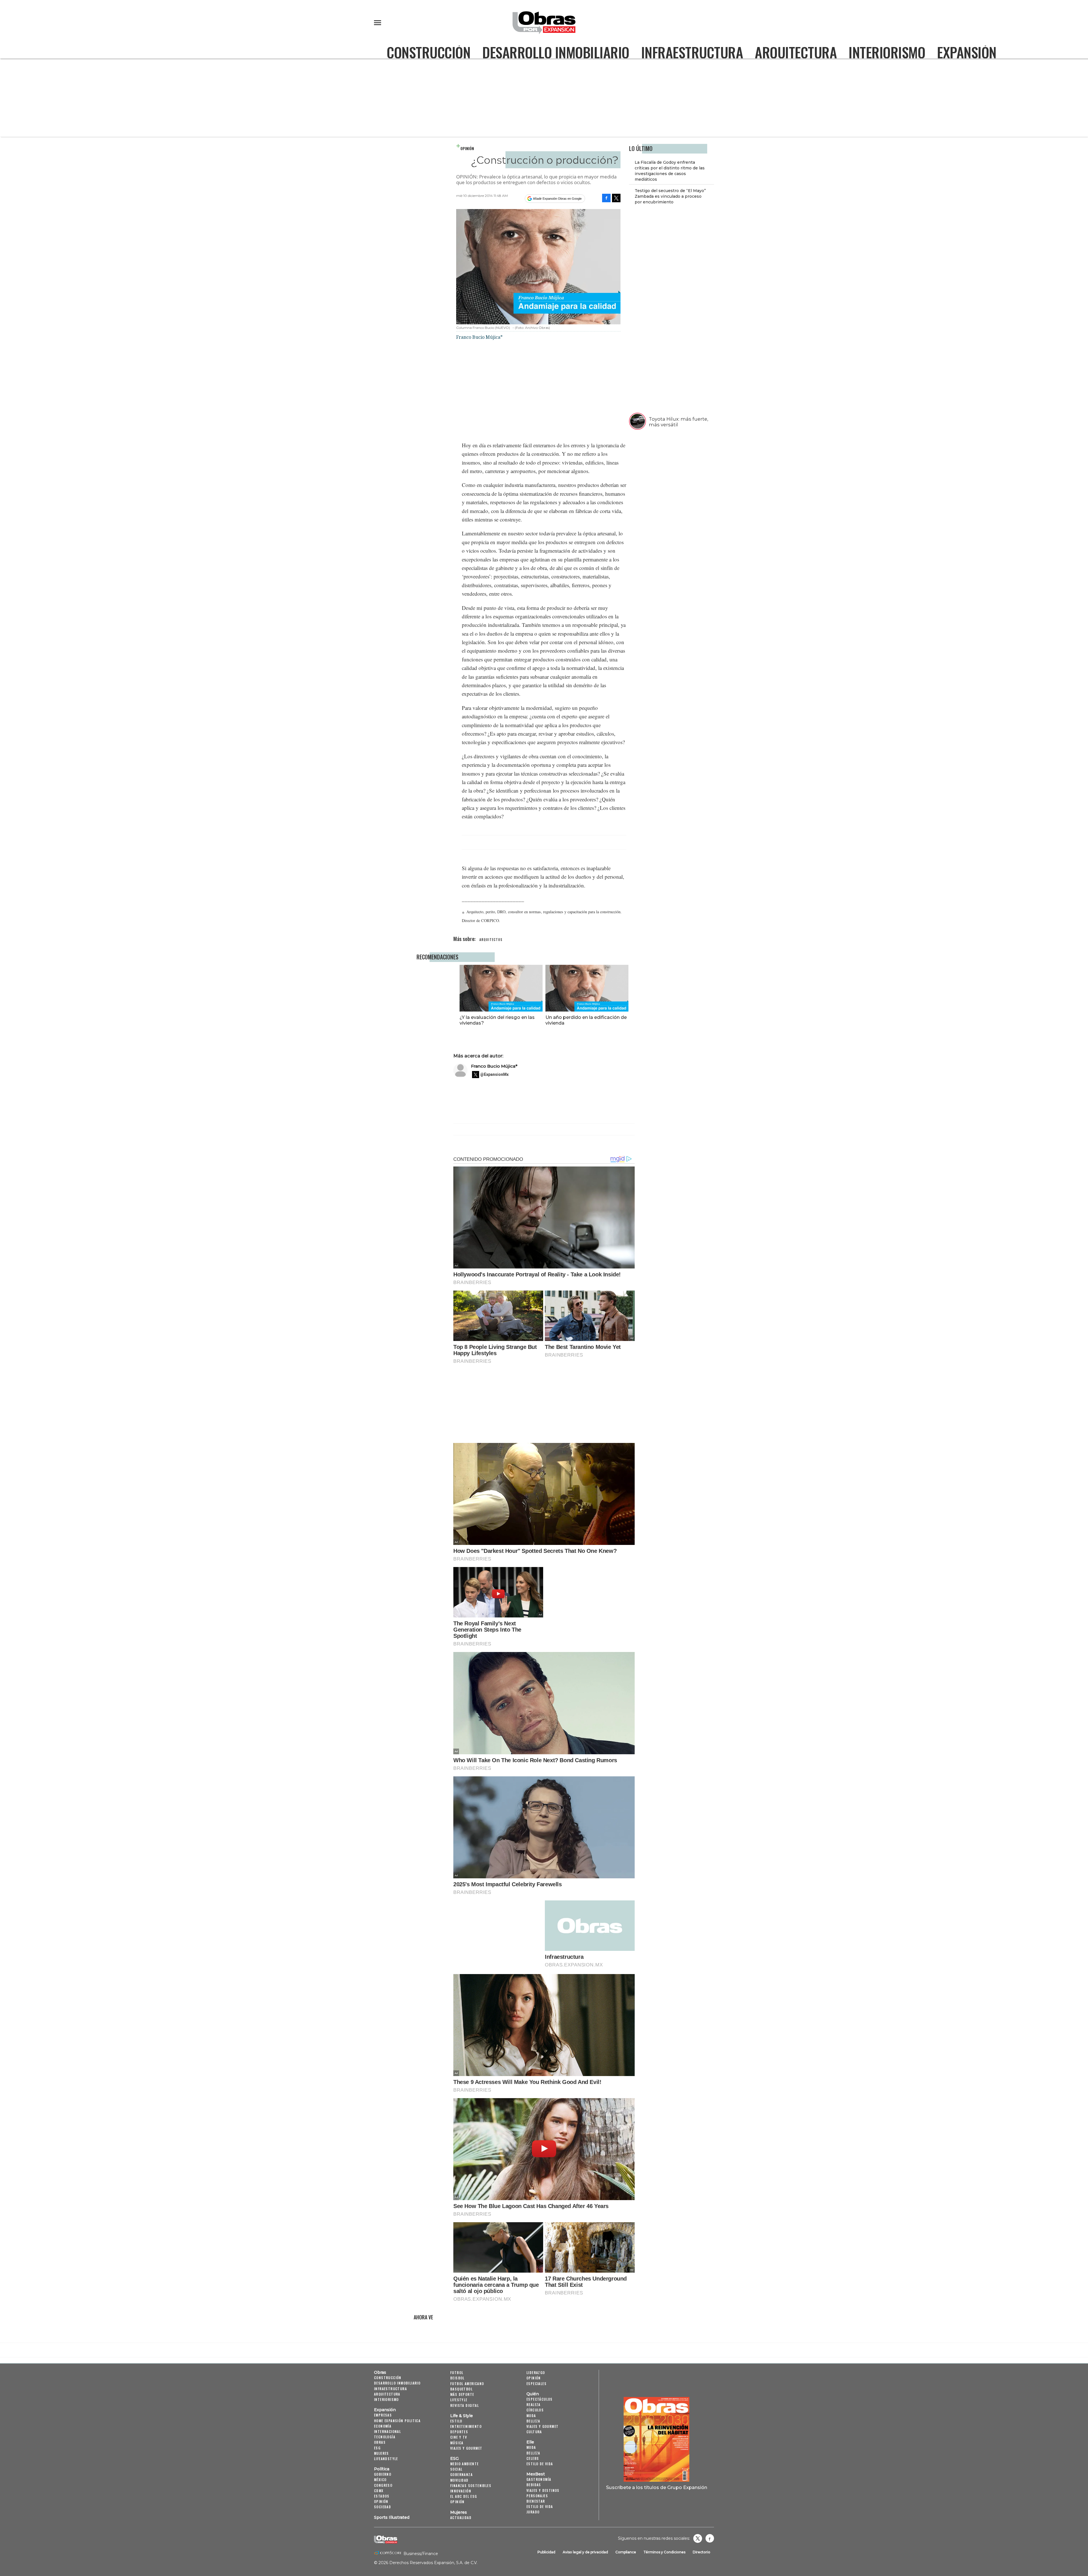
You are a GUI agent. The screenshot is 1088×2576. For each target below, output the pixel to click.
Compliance (626, 2552)
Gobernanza (461, 2474)
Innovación (461, 2491)
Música (457, 2443)
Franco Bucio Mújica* (494, 1066)
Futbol (457, 2372)
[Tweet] (616, 198)
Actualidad (461, 2518)
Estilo (456, 2421)
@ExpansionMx (494, 1074)
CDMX (379, 2491)
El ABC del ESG (464, 2496)
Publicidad (546, 2552)
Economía (383, 2426)
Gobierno (383, 2474)
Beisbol (457, 2378)
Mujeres (382, 2453)
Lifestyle (459, 2400)
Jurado (533, 2512)
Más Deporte (462, 2394)
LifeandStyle (386, 2459)
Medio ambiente (465, 2464)
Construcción (429, 52)
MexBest (536, 2474)
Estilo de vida (540, 2464)
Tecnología (385, 2437)
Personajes (537, 2496)
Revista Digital (465, 2405)
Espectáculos (540, 2399)
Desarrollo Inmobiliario (556, 52)
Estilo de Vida (540, 2506)
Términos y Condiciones (664, 2552)
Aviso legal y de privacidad (585, 2552)
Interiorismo (887, 52)
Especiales (536, 2384)
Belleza (533, 2421)
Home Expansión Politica (397, 2421)
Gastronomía (539, 2479)
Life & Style (462, 2416)
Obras (380, 2372)
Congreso (383, 2485)
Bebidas (534, 2485)
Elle (530, 2442)
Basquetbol (461, 2389)
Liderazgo (536, 2372)
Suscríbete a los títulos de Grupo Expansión (657, 2487)
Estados (382, 2496)
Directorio (702, 2552)
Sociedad (382, 2507)
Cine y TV (459, 2437)
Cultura (534, 2432)
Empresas (383, 2415)
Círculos (535, 2410)
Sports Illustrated (392, 2517)
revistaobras (698, 2538)
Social (456, 2469)
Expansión (967, 52)
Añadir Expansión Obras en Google (557, 199)
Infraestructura (692, 52)
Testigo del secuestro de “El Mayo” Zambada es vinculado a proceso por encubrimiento (670, 196)
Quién (533, 2394)
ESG (377, 2448)
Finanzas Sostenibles (471, 2485)
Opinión (467, 148)
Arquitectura (796, 52)
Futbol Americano (467, 2384)
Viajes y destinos (543, 2490)
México (380, 2480)
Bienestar (536, 2501)
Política (382, 2469)
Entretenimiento (466, 2426)
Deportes (459, 2432)
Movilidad (459, 2480)
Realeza (534, 2404)
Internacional (387, 2431)
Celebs (533, 2458)
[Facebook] (606, 198)
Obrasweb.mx (710, 2538)
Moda (531, 2416)
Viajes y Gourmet (466, 2448)
